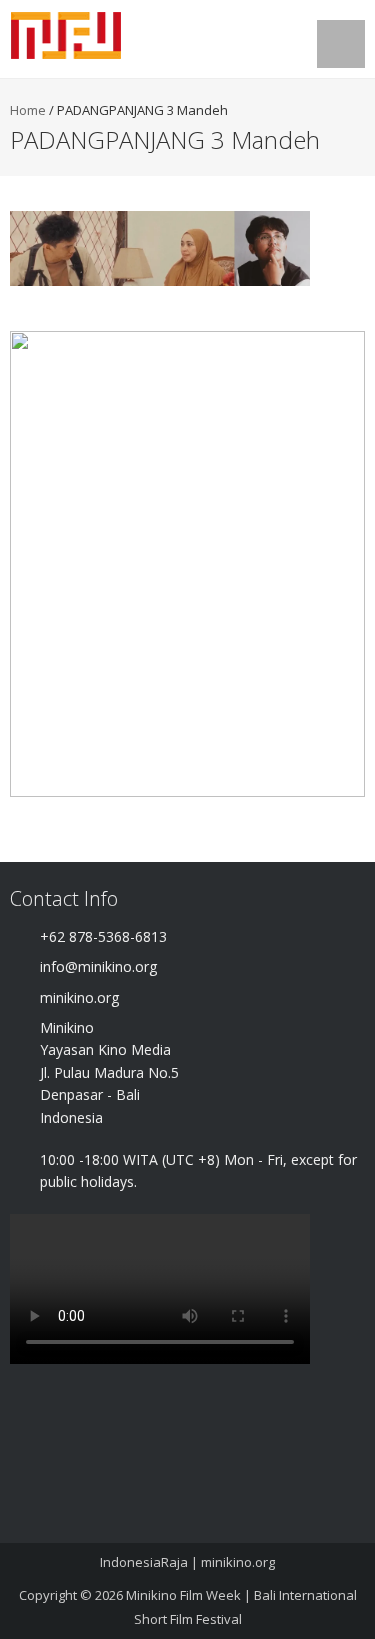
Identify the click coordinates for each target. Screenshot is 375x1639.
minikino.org (238, 1562)
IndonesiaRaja (144, 1562)
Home (28, 110)
